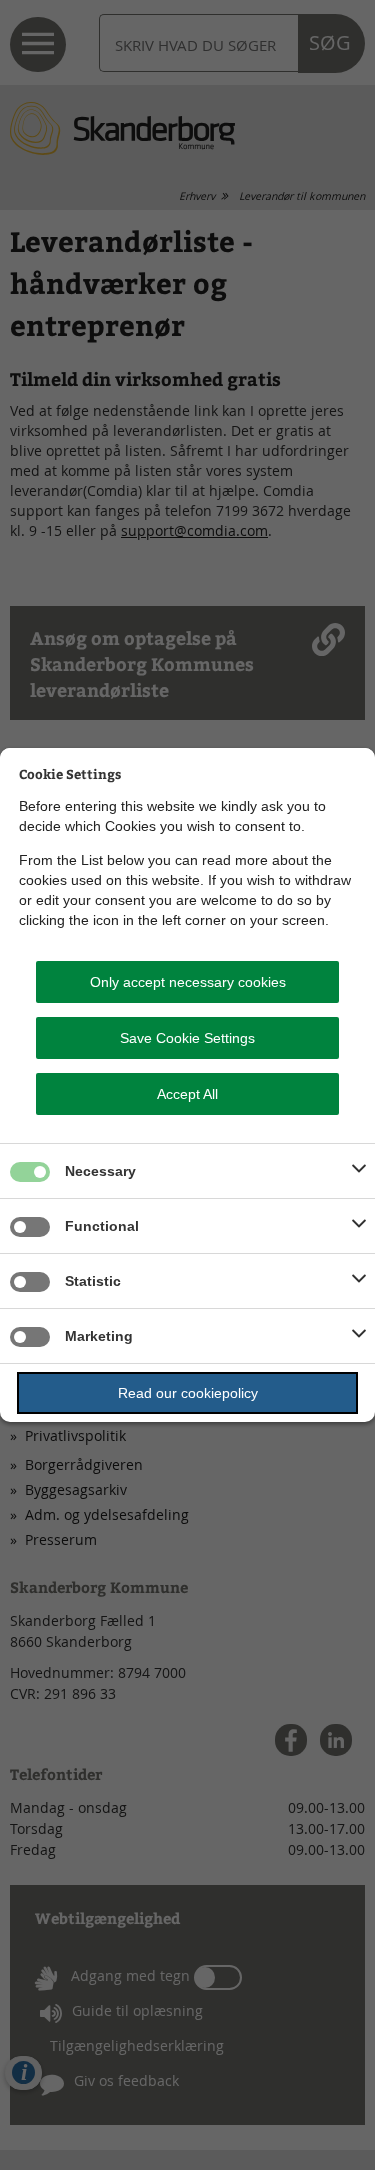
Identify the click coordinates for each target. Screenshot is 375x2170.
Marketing (99, 1336)
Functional (102, 1226)
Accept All (187, 1094)
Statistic (93, 1281)
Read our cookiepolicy (188, 1393)
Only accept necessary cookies (188, 982)
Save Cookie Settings (187, 1038)
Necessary (100, 1171)
